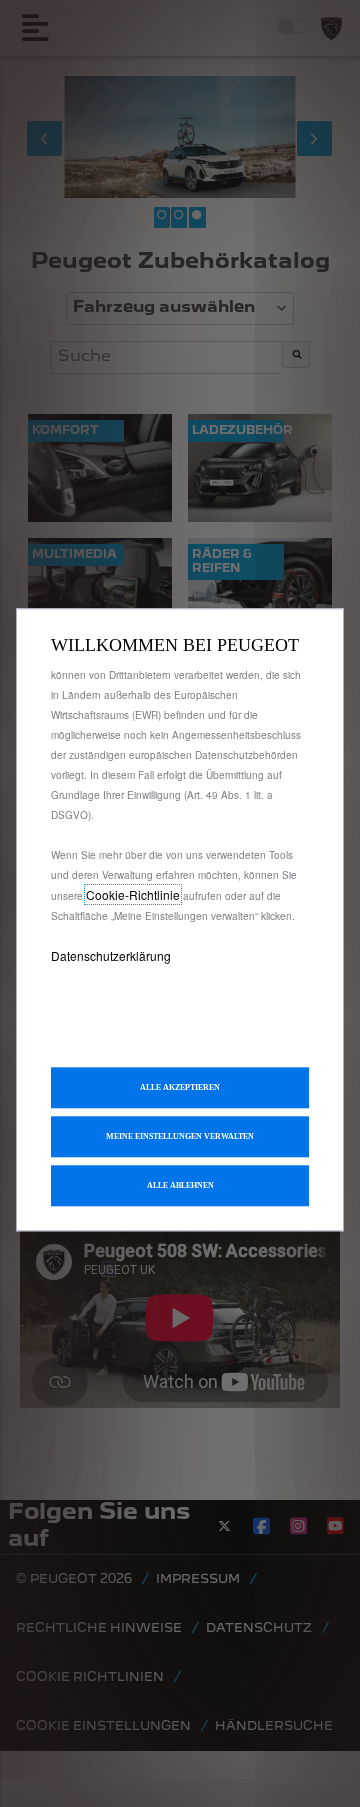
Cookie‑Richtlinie (133, 894)
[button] (180, 1136)
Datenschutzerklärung (111, 955)
